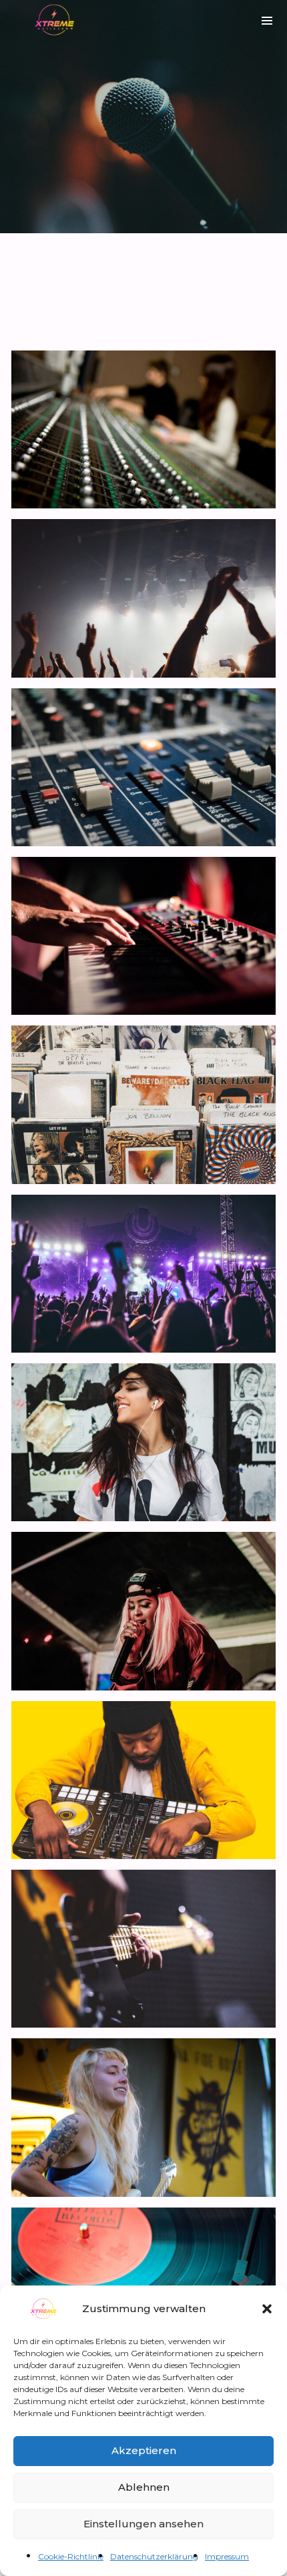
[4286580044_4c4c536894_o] (143, 429)
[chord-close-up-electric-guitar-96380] (143, 1949)
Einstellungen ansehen (143, 2524)
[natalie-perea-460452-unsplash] (143, 1104)
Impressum (227, 2556)
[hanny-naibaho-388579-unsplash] (143, 1274)
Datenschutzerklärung (154, 2556)
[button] (267, 2309)
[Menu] (267, 20)
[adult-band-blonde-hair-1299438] (143, 2117)
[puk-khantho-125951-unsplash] (143, 936)
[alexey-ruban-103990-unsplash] (143, 767)
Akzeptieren (144, 2450)
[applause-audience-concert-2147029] (143, 598)
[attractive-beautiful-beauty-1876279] (143, 1442)
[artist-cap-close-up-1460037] (143, 1611)
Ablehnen (144, 2487)
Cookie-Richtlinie (71, 2556)
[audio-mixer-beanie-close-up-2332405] (143, 1780)
